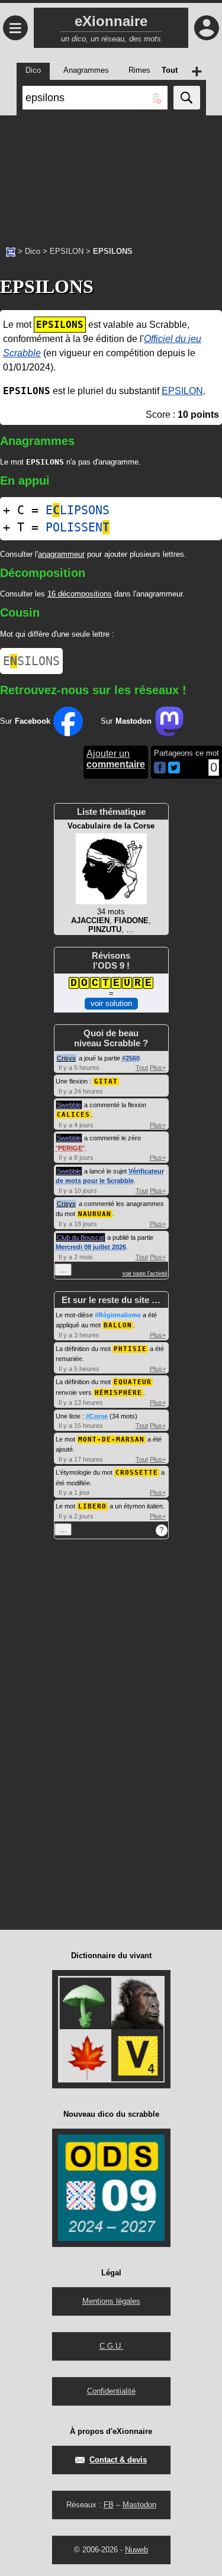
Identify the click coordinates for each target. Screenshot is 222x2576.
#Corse (97, 1416)
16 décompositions (80, 594)
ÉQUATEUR (133, 1382)
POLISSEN (78, 527)
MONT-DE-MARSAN (111, 1439)
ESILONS (31, 661)
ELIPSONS (78, 510)
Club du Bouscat (81, 1237)
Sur (25, 721)
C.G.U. (111, 2346)
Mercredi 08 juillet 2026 (91, 1247)
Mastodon (139, 2505)
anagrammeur (61, 554)
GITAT (106, 1081)
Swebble (69, 1105)
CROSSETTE (137, 1473)
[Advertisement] (111, 175)
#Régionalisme (118, 1315)
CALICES (73, 1115)
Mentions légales (111, 2301)
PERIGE (70, 1148)
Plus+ (158, 1068)
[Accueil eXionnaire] (11, 251)
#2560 (131, 1058)
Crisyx (66, 1058)
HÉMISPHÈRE (118, 1393)
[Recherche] (187, 98)
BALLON (118, 1325)
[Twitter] (174, 771)
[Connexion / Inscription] (207, 28)
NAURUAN (95, 1214)
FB (109, 2505)
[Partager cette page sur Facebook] (160, 768)
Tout (142, 1068)
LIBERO (92, 1506)
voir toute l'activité (145, 1274)
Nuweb (136, 2550)
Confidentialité (111, 2391)
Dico (33, 251)
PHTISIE (130, 1349)
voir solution (111, 1003)
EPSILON (67, 251)
